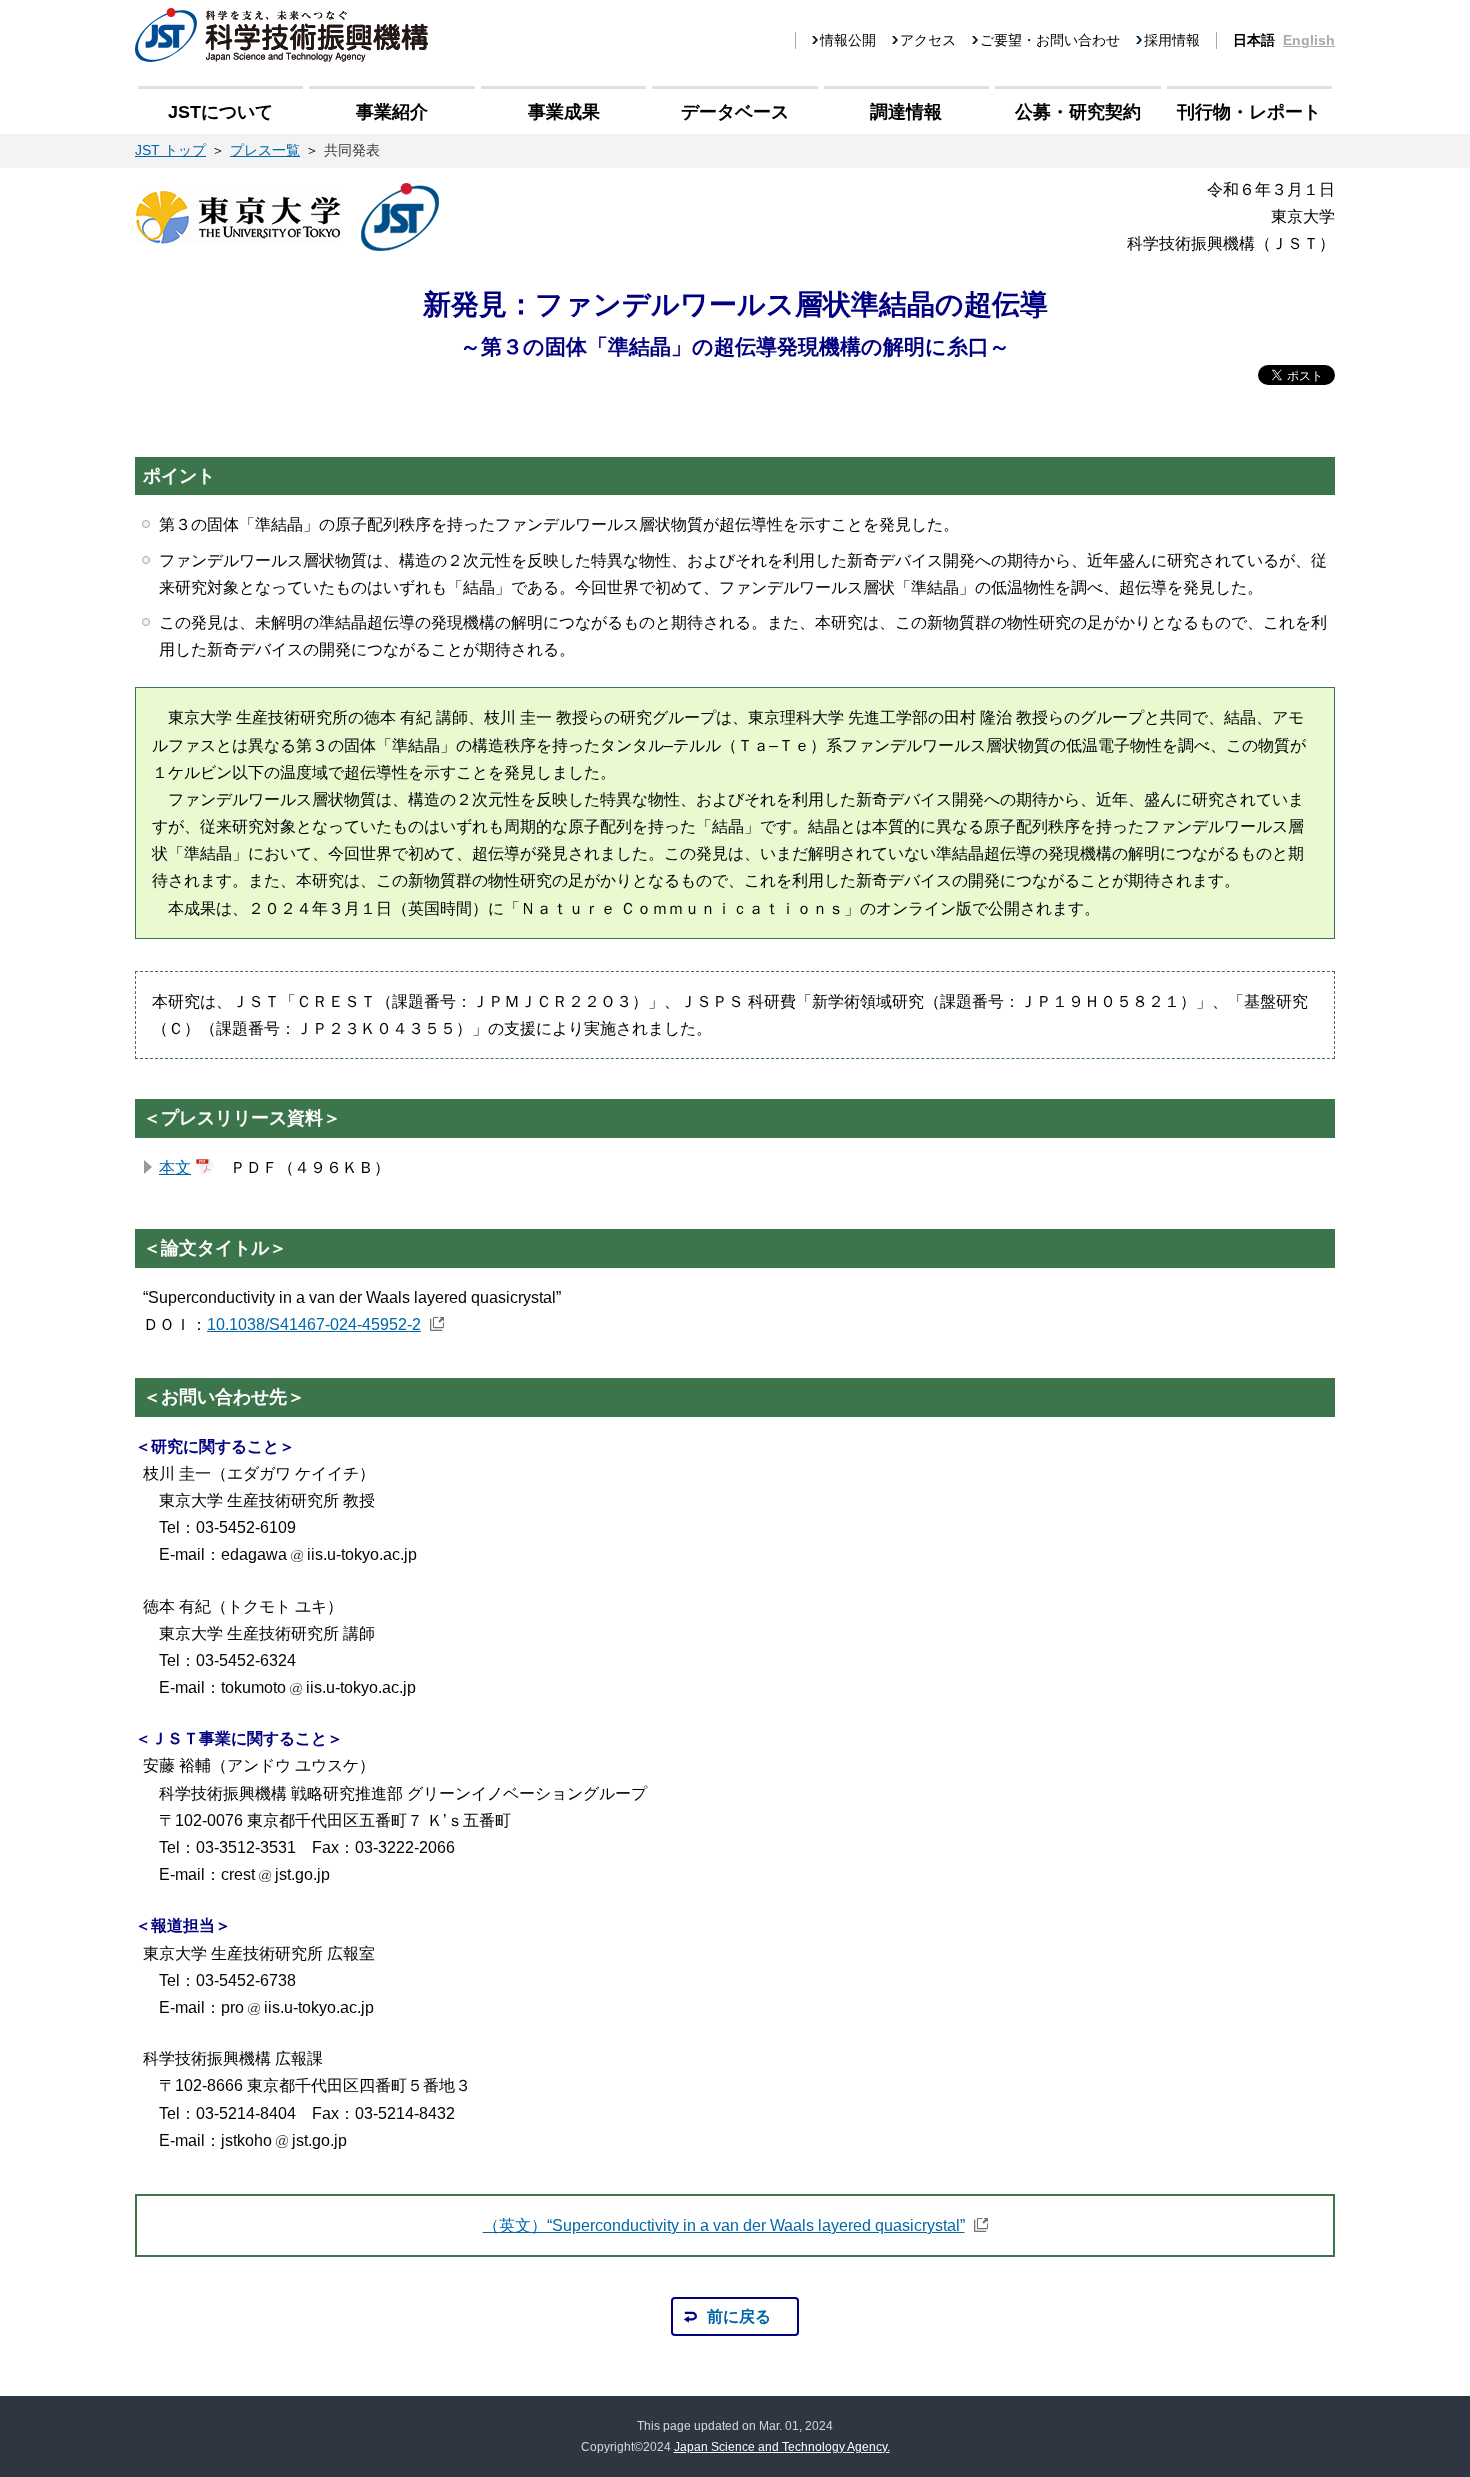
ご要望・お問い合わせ (1050, 40)
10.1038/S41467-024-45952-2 (314, 1324)
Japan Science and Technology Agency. (782, 2447)
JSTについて (220, 112)
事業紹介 (392, 112)
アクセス (928, 40)
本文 (175, 1167)
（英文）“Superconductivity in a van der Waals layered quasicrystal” (724, 2225)
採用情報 (1172, 40)
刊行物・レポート (1249, 112)
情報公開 (848, 40)
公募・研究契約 (1078, 112)
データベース (735, 112)
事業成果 (564, 112)
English (1309, 40)
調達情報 (906, 112)
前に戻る (739, 2316)
